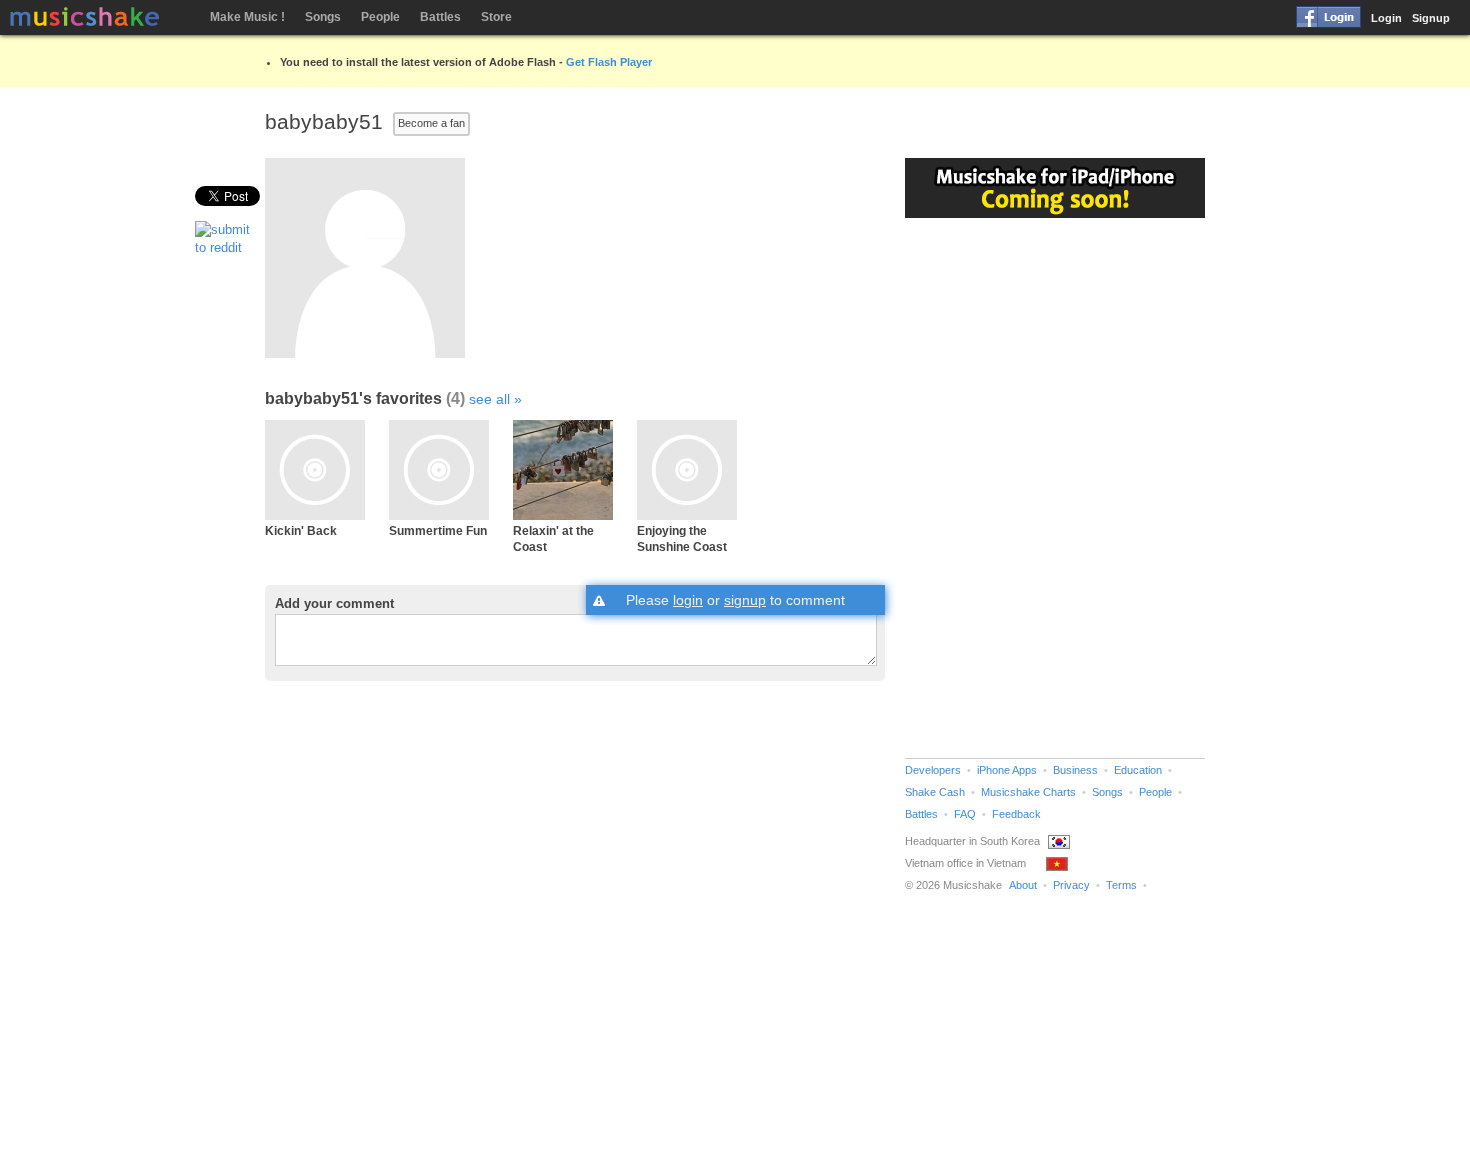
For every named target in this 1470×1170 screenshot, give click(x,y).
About (1023, 885)
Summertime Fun (438, 530)
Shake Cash (935, 792)
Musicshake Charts (1028, 792)
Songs (323, 17)
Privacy (1071, 885)
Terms (1121, 885)
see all (489, 399)
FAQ (965, 814)
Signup (1431, 18)
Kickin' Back (301, 530)
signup (745, 600)
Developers (933, 770)
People (380, 17)
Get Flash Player (609, 62)
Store (496, 17)
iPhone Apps (1007, 770)
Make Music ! (247, 17)
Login (1386, 18)
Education (1138, 770)
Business (1075, 770)
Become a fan (431, 123)
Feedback (1016, 814)
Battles (440, 17)
